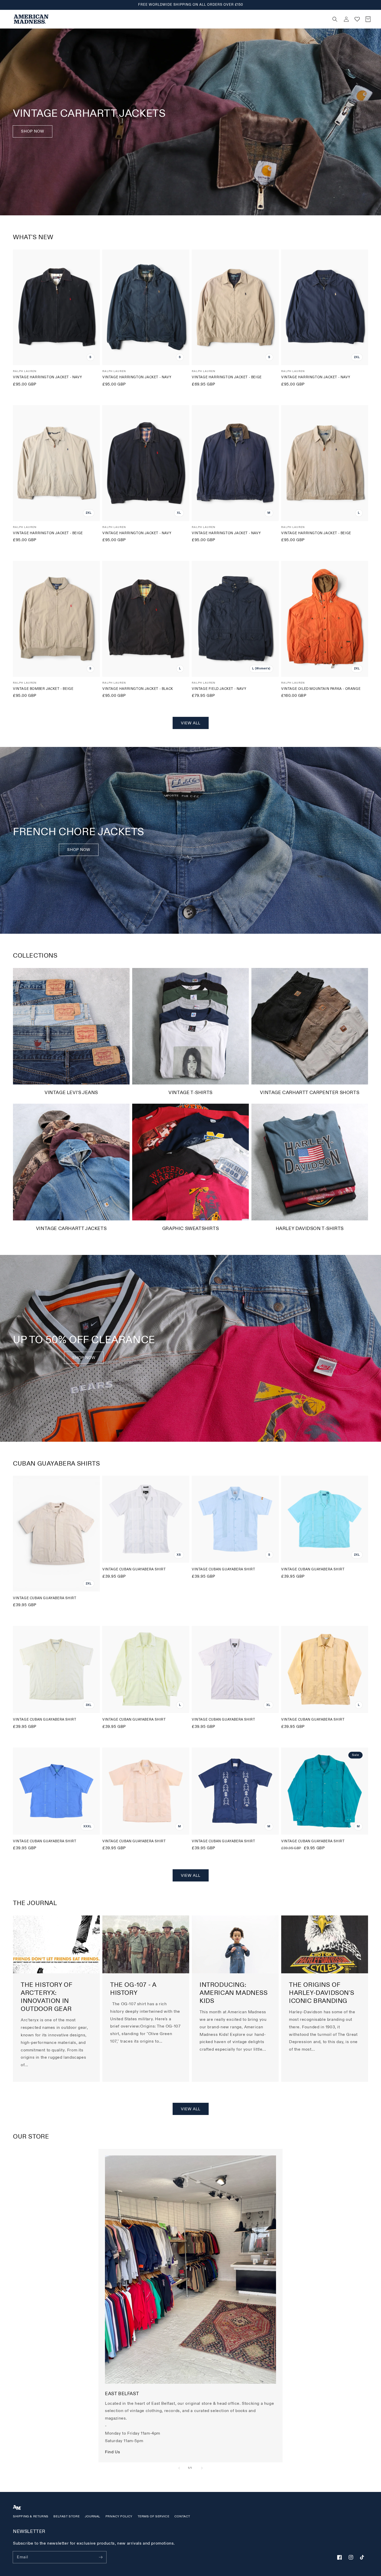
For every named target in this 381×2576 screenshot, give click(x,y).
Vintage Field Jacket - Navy (219, 689)
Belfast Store (66, 2516)
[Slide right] (202, 2468)
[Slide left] (179, 2468)
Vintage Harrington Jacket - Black (138, 689)
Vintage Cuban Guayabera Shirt (45, 1598)
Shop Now (33, 131)
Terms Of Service (154, 2516)
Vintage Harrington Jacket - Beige (227, 377)
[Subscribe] (101, 2557)
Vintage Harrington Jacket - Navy (47, 377)
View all (191, 723)
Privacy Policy (119, 2516)
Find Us (112, 2452)
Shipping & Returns (31, 2516)
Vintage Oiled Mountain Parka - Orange (321, 689)
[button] (241, 19)
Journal (93, 2516)
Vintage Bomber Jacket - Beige (43, 689)
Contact (182, 2516)
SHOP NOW (79, 850)
